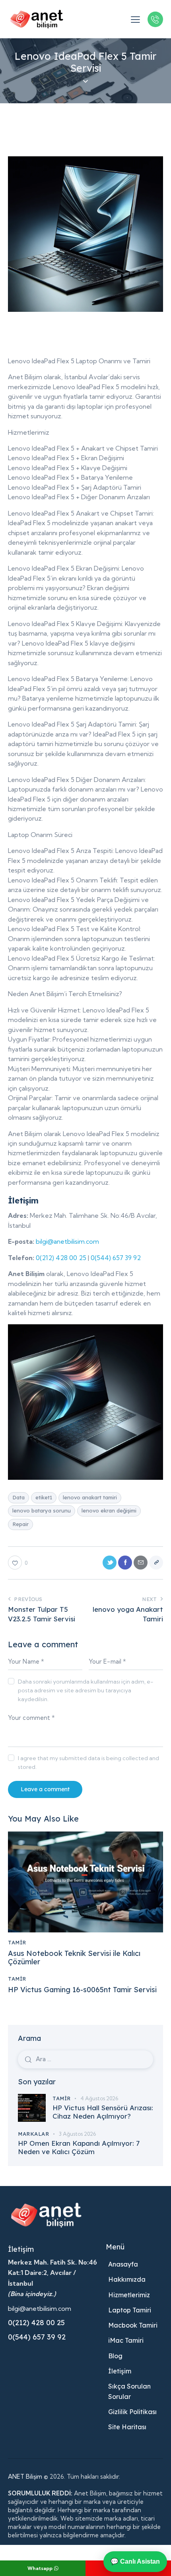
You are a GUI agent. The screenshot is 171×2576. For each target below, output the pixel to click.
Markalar (33, 2134)
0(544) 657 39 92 (116, 1258)
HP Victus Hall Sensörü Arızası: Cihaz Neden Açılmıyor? (103, 2112)
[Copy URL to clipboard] (156, 1563)
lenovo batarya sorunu (42, 1511)
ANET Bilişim (25, 2477)
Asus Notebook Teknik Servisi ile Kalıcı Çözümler (74, 1958)
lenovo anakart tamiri (90, 1497)
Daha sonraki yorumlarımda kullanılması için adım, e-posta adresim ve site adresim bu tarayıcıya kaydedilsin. (86, 1690)
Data (18, 1497)
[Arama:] (85, 2059)
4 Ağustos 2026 (99, 2098)
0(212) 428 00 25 (61, 1258)
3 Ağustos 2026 (77, 2134)
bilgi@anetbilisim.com (67, 1241)
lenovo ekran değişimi (109, 1511)
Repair (20, 1524)
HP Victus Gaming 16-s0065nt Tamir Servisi (82, 1990)
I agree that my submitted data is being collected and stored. (88, 1763)
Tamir (17, 1942)
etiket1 (44, 1497)
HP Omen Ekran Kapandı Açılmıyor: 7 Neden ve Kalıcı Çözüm (79, 2147)
